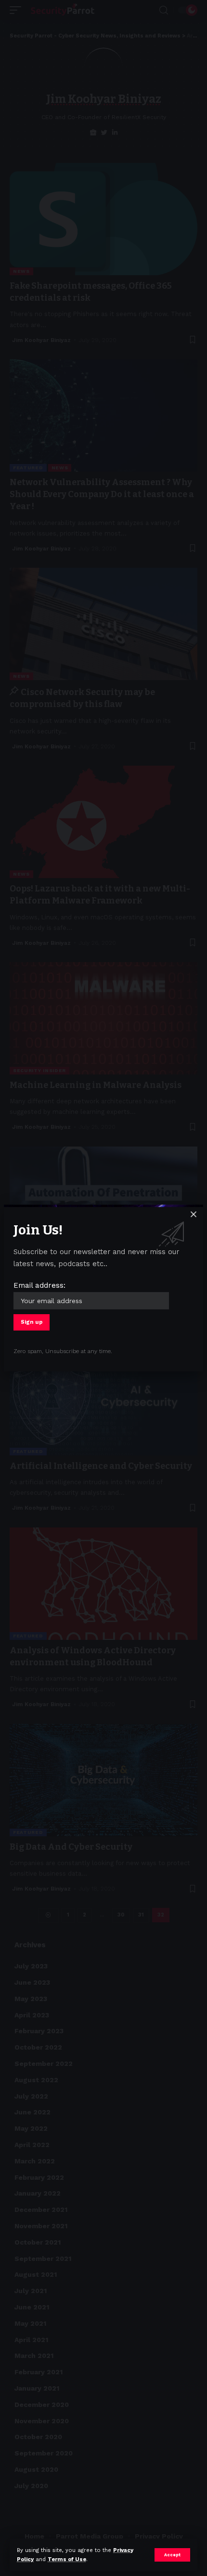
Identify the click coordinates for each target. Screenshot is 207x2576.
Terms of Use (67, 2559)
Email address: (39, 1285)
